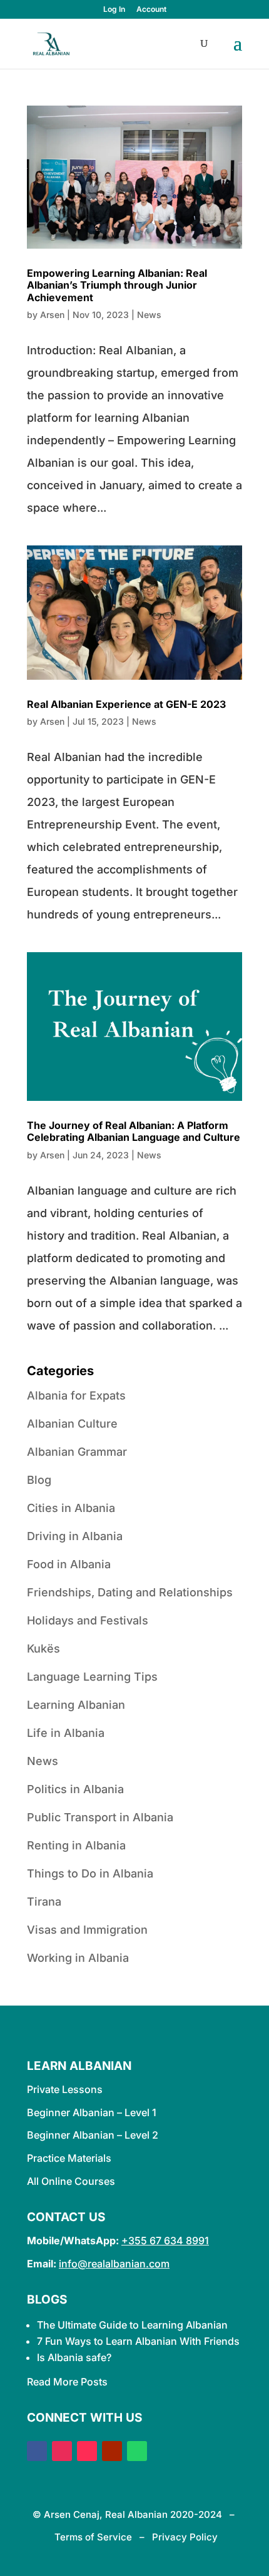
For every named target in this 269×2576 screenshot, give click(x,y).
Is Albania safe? (74, 2357)
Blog (39, 1480)
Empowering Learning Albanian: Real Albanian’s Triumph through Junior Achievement (117, 285)
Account (151, 10)
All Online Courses (71, 2181)
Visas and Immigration (87, 1930)
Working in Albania (78, 1958)
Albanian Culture (72, 1424)
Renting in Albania (76, 1845)
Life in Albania (66, 1733)
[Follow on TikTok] (87, 2451)
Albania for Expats (76, 1395)
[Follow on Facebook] (37, 2451)
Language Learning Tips (92, 1677)
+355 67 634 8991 (165, 2240)
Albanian (207, 2325)
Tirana (44, 1902)
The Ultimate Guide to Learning (111, 2325)
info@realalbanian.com (114, 2264)
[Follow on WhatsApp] (137, 2451)
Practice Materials (69, 2158)
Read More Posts (67, 2382)
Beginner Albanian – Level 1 (92, 2112)
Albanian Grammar (77, 1452)
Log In (114, 10)
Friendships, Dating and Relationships (130, 1592)
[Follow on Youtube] (112, 2451)
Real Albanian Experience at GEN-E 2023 (126, 704)
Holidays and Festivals (88, 1620)
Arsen (52, 315)
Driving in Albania (75, 1536)
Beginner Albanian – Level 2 (93, 2135)
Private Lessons (65, 2089)
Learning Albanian (76, 1705)
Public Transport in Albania (100, 1817)
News (149, 315)
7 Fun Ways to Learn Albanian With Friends (138, 2341)
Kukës (43, 1649)
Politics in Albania (75, 1789)
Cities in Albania (71, 1508)
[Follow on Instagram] (62, 2451)
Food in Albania (69, 1564)
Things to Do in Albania (90, 1873)
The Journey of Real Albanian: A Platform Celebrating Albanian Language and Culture (134, 1131)
